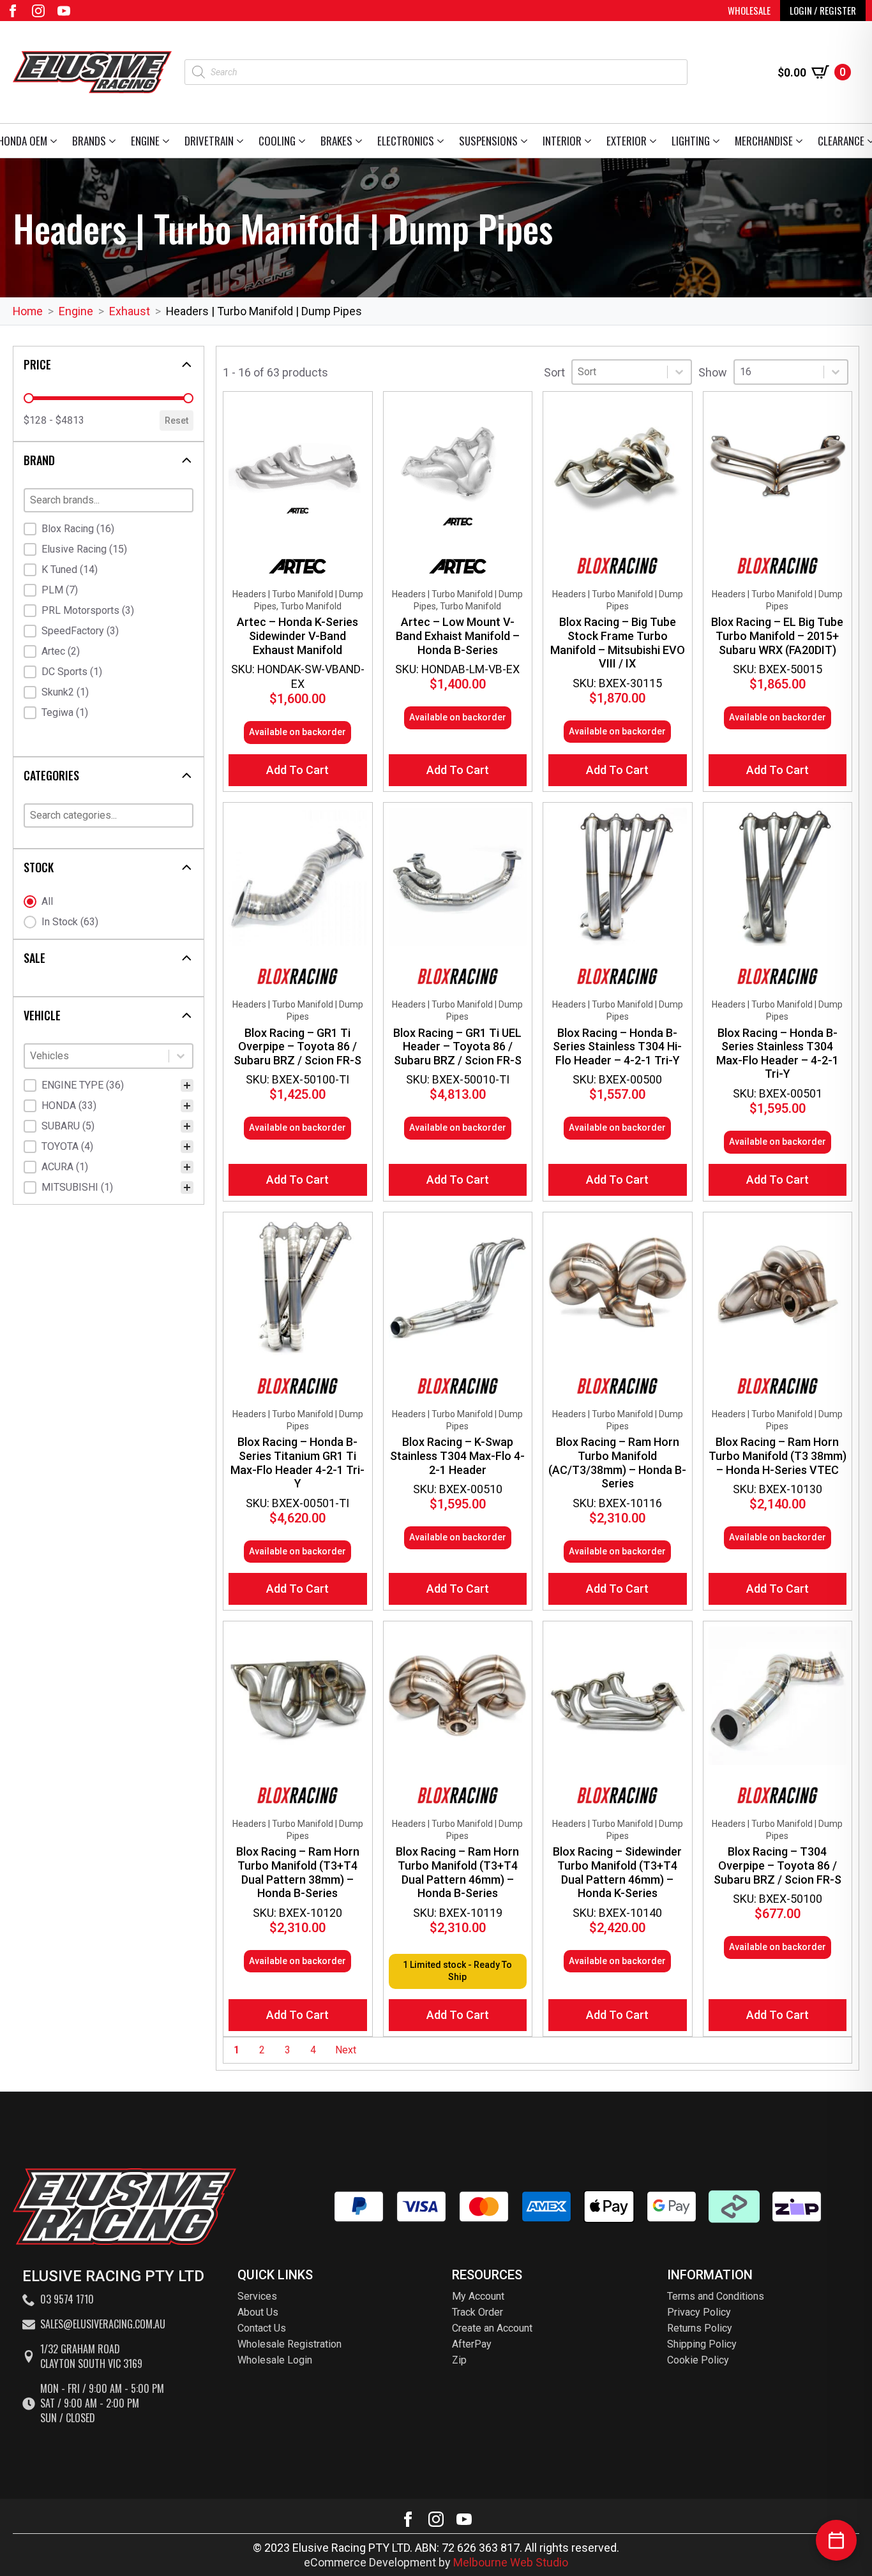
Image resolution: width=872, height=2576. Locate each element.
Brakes (336, 141)
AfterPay (472, 2344)
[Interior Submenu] (590, 141)
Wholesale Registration (289, 2344)
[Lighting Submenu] (718, 141)
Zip (459, 2360)
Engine (145, 141)
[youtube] (64, 11)
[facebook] (13, 11)
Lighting (691, 141)
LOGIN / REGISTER (823, 10)
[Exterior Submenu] (655, 141)
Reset (177, 421)
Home (28, 311)
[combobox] (97, 1056)
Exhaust (130, 311)
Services (257, 2296)
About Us (258, 2312)
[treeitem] (109, 1085)
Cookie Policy (698, 2360)
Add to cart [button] (297, 770)
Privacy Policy (699, 2312)
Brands (89, 141)
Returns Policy (700, 2328)
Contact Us (262, 2328)
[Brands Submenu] (115, 141)
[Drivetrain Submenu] (242, 141)
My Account (478, 2296)
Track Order (477, 2312)
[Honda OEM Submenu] (56, 141)
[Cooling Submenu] (304, 141)
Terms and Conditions (716, 2296)
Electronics (406, 141)
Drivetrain (209, 141)
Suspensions (488, 141)
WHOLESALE (749, 10)
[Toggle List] (181, 1056)
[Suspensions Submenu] (526, 141)
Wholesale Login (275, 2360)
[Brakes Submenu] (361, 141)
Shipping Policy (702, 2344)
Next (346, 2050)
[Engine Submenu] (168, 141)
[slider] (29, 398)
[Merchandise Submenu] (801, 141)
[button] (109, 529)
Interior (562, 141)
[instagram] (38, 11)
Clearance (841, 141)
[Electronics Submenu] (443, 141)
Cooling (277, 141)
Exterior (627, 141)
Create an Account (492, 2328)
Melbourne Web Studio (511, 2562)
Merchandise (764, 141)
